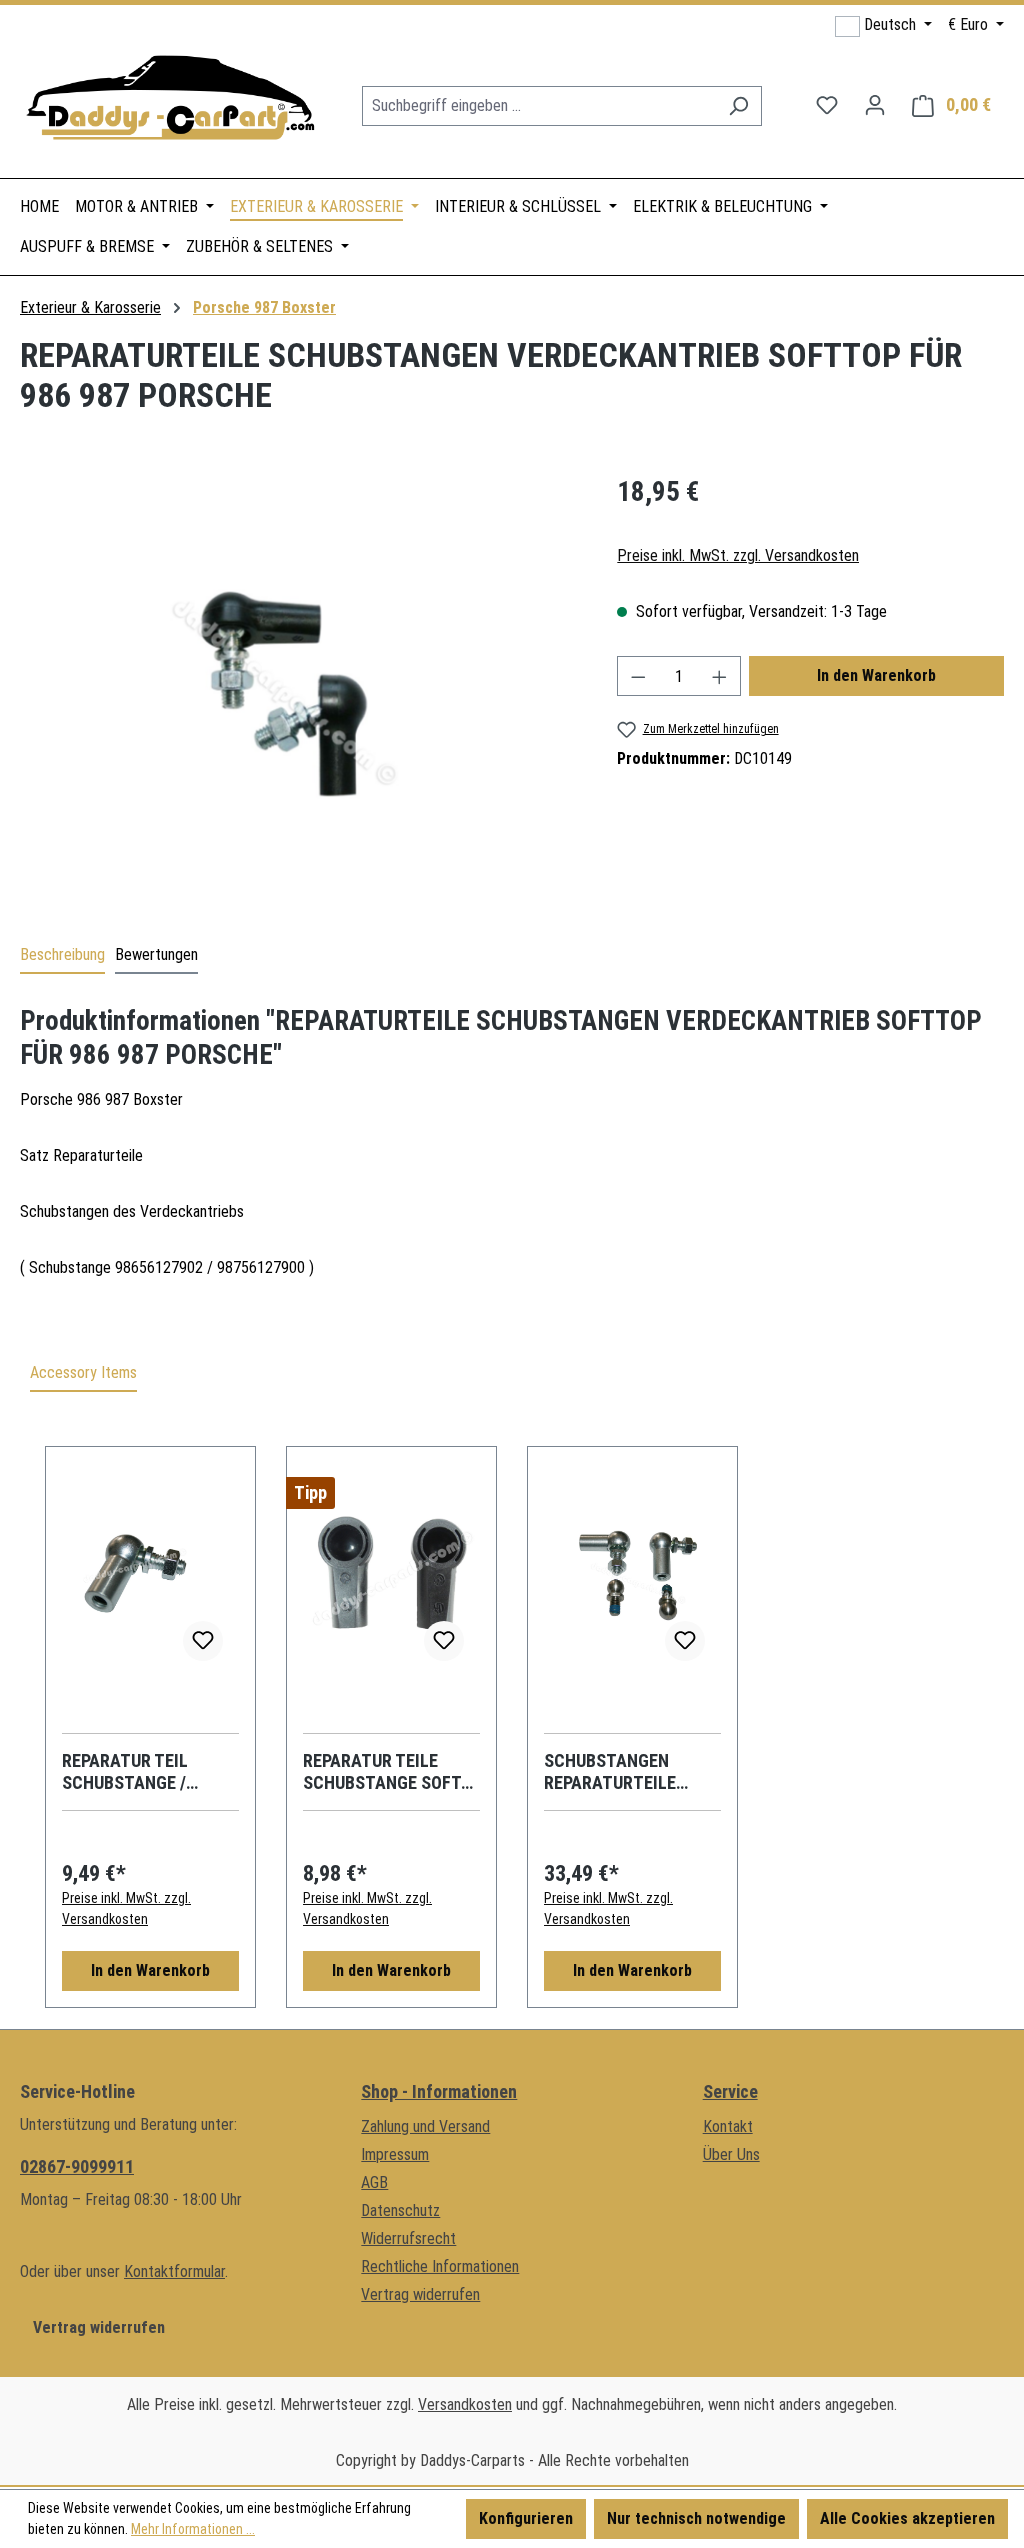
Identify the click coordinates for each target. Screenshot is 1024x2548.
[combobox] (539, 106)
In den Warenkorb (876, 675)
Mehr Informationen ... (193, 2529)
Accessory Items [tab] (83, 1372)
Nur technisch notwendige (696, 2518)
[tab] (62, 956)
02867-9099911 (77, 2166)
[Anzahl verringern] (638, 676)
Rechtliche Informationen (440, 2266)
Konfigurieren (526, 2518)
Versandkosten (465, 2404)
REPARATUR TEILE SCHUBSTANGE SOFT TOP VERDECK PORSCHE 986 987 (382, 1772)
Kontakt (728, 2126)
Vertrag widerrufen (99, 2327)
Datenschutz (400, 2210)
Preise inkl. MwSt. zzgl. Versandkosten (738, 555)
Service (730, 2091)
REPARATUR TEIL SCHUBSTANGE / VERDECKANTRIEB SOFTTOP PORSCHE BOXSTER (136, 1772)
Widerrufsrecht (408, 2238)
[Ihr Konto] (875, 105)
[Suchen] (738, 106)
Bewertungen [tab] (156, 954)
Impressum (395, 2154)
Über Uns (731, 2154)
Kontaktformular (174, 2271)
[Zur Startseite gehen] (170, 101)
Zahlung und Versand (425, 2126)
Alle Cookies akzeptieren (907, 2518)
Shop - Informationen (439, 2091)
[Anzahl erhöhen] (720, 676)
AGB (374, 2182)
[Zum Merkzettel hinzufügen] (203, 1641)
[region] (298, 687)
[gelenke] (298, 687)
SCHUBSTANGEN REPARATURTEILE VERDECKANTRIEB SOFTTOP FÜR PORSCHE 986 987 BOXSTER (612, 1772)
